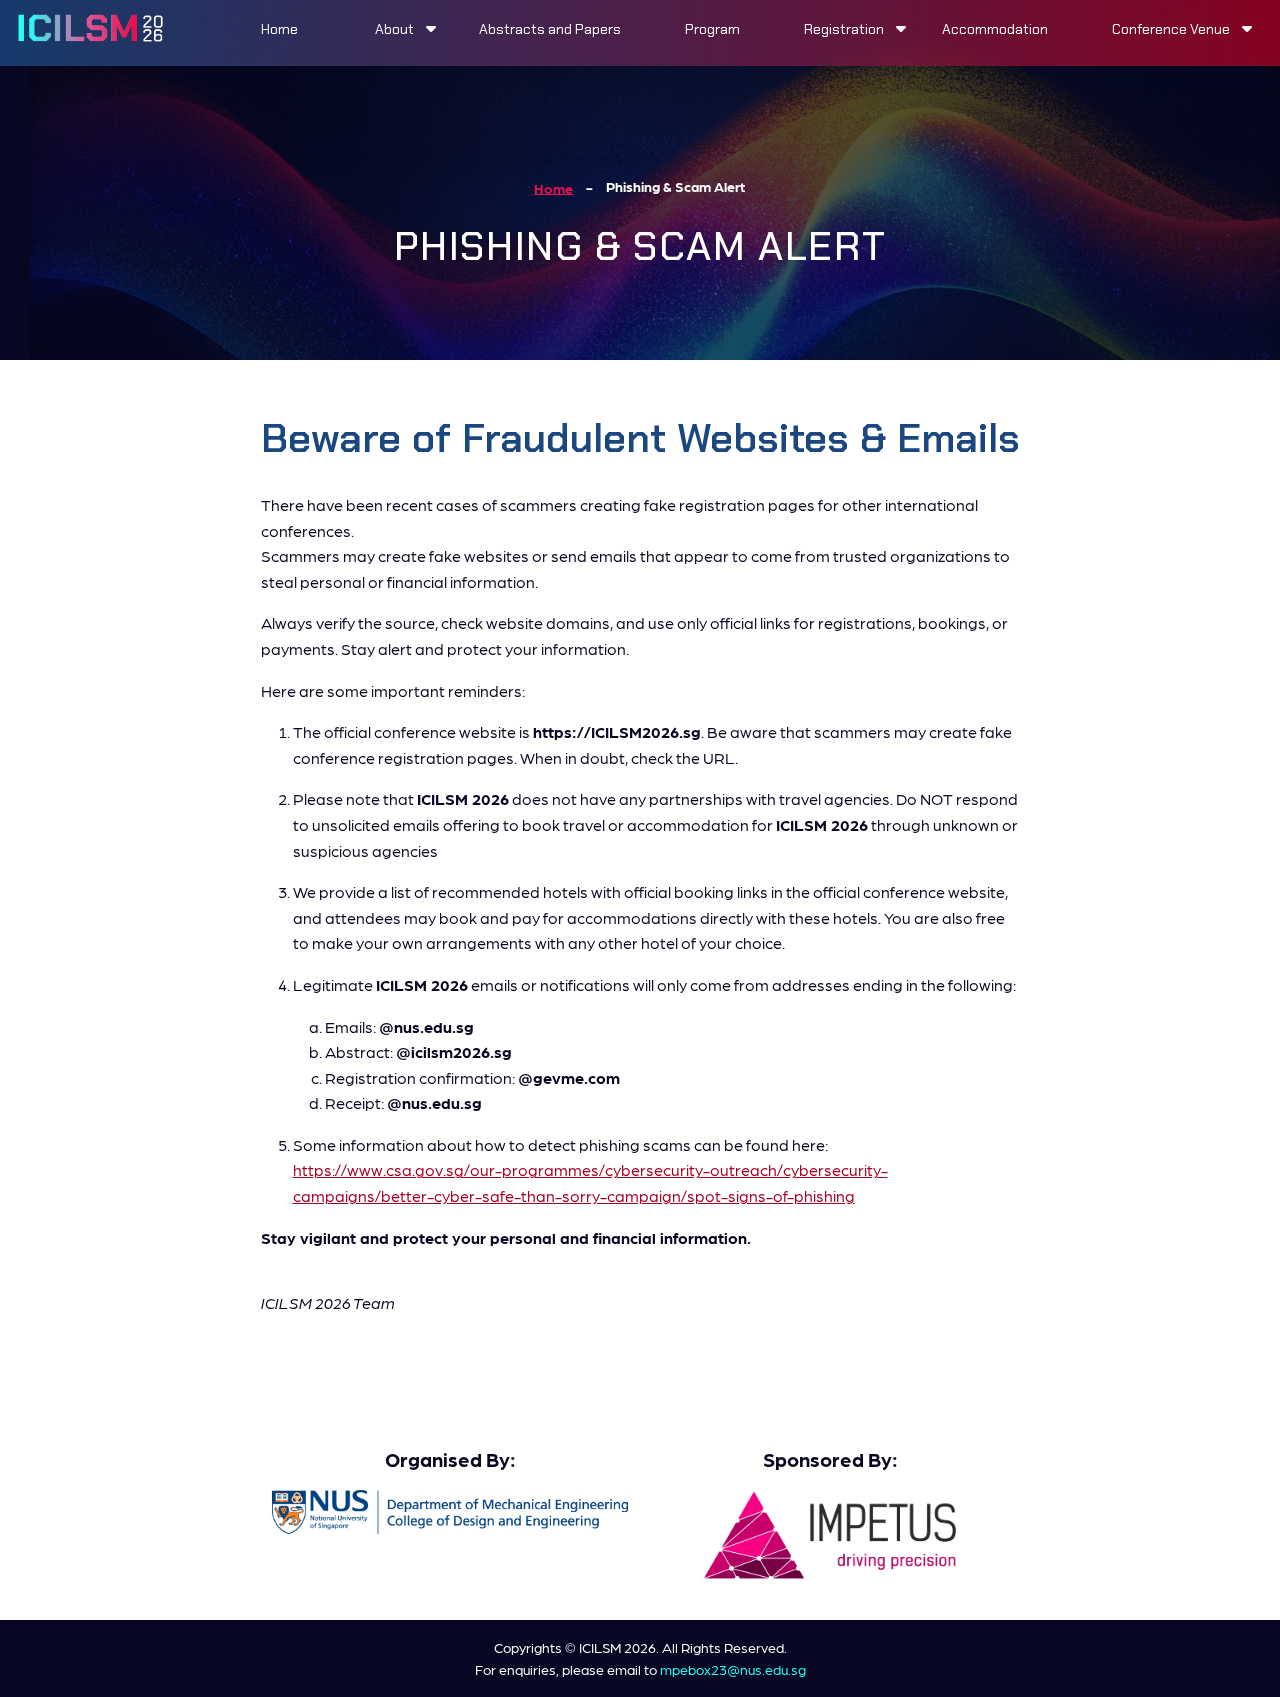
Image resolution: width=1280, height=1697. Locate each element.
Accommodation (995, 29)
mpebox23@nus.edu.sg (733, 1669)
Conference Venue (1171, 29)
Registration (844, 29)
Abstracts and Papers (550, 29)
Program (712, 29)
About (394, 29)
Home (279, 29)
